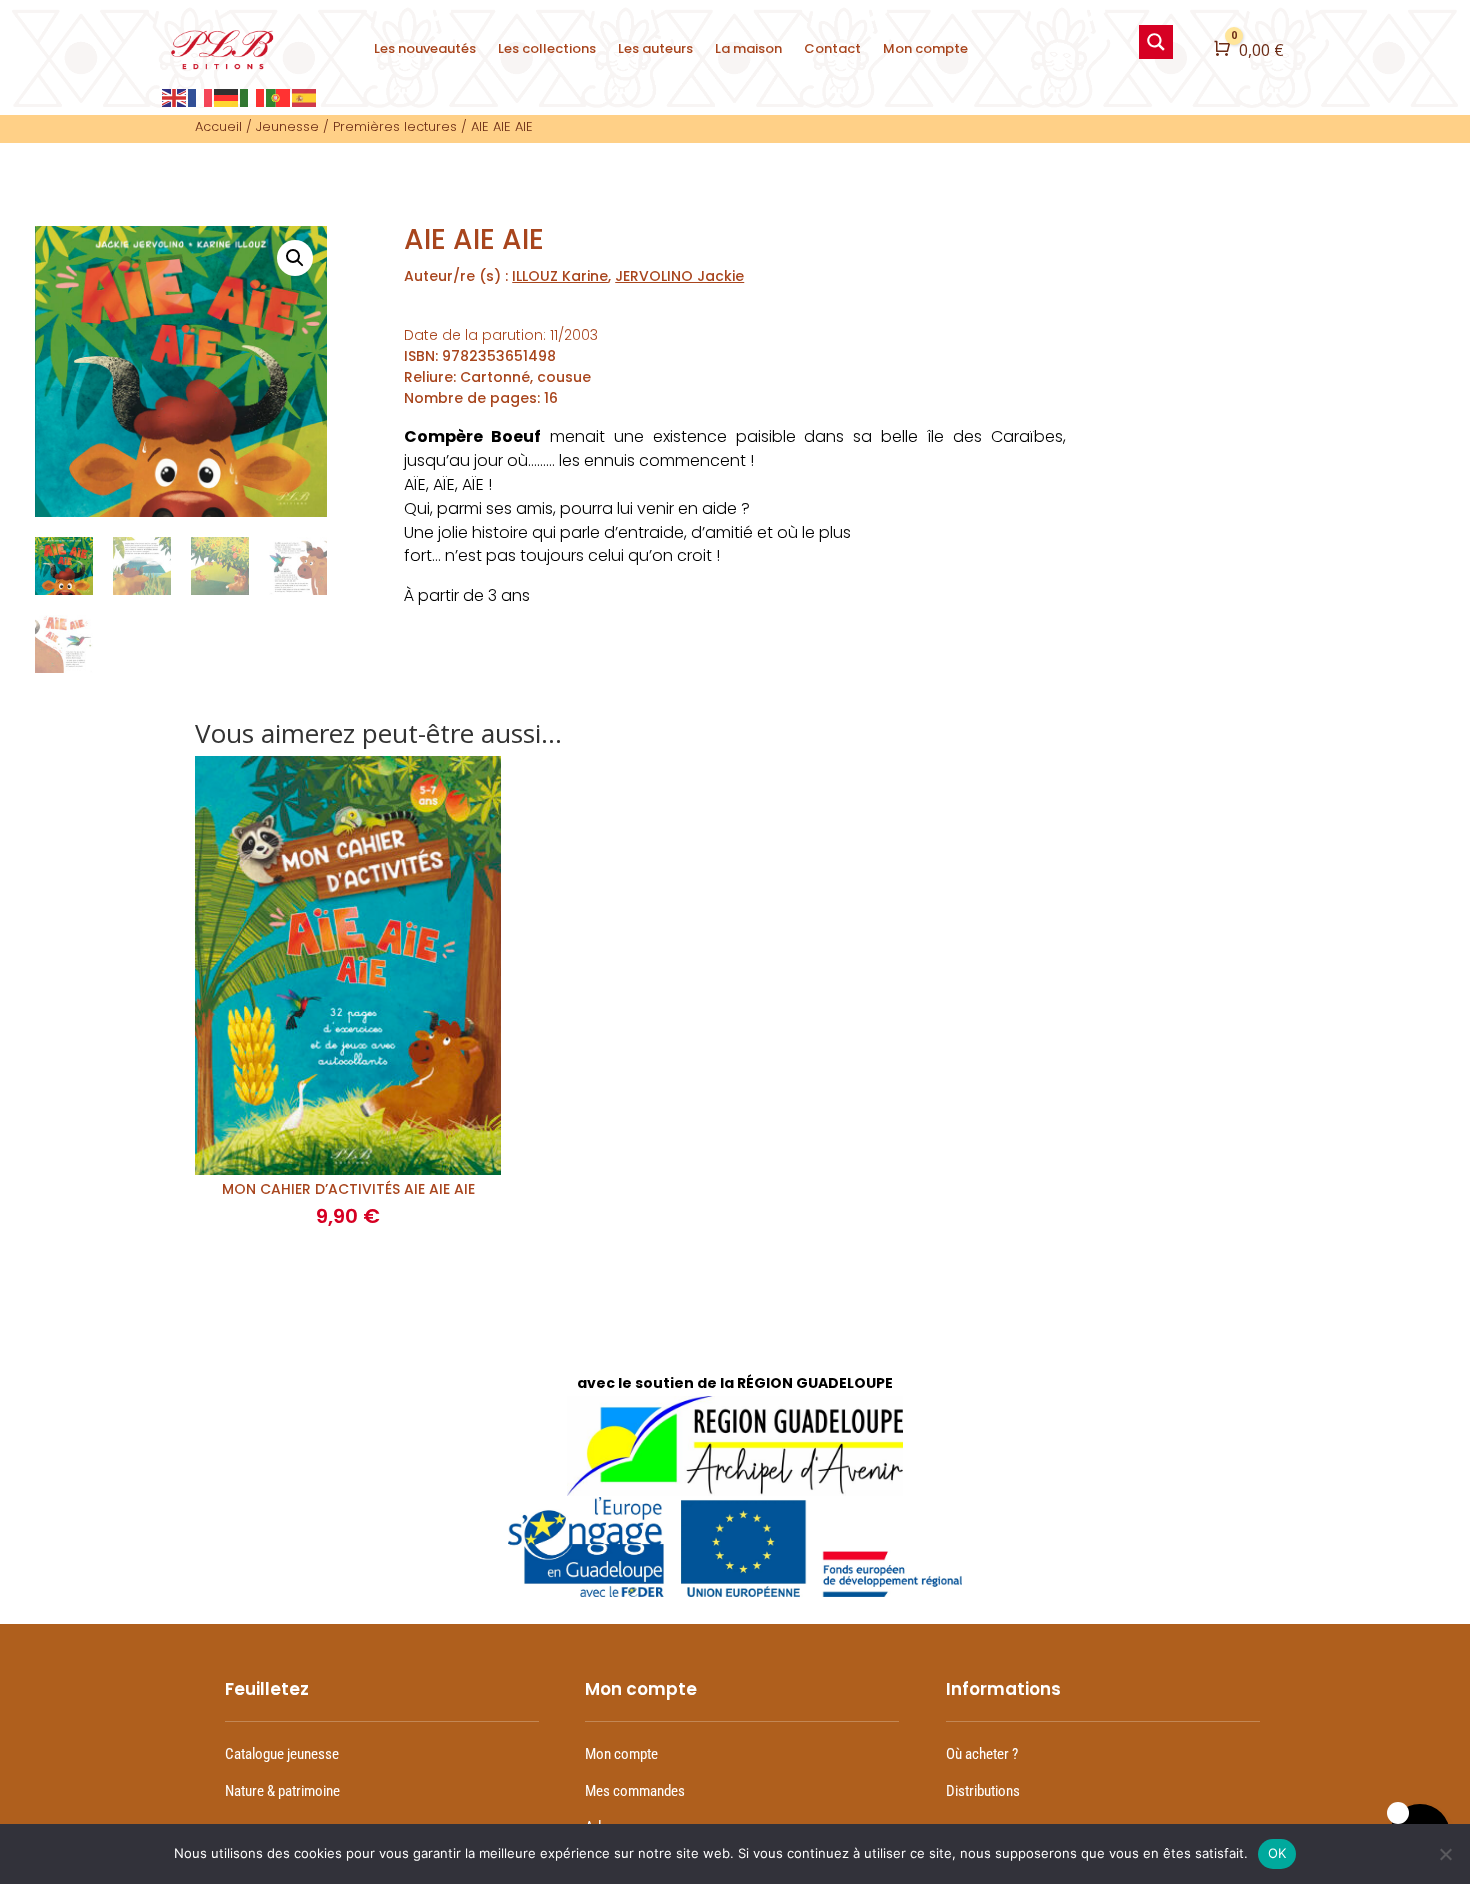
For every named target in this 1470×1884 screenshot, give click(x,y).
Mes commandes (635, 1791)
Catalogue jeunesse (282, 1754)
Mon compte (925, 48)
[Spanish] (305, 96)
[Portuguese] (279, 96)
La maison (748, 48)
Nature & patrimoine (282, 1791)
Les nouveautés (425, 48)
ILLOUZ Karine (560, 276)
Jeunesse (287, 126)
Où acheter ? (982, 1754)
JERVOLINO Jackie (679, 276)
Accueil (218, 126)
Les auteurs (655, 48)
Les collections (547, 48)
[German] (227, 96)
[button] (295, 258)
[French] (201, 96)
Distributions (983, 1791)
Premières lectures (395, 126)
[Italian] (253, 96)
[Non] (1445, 1854)
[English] (175, 96)
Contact (832, 48)
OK (1277, 1853)
